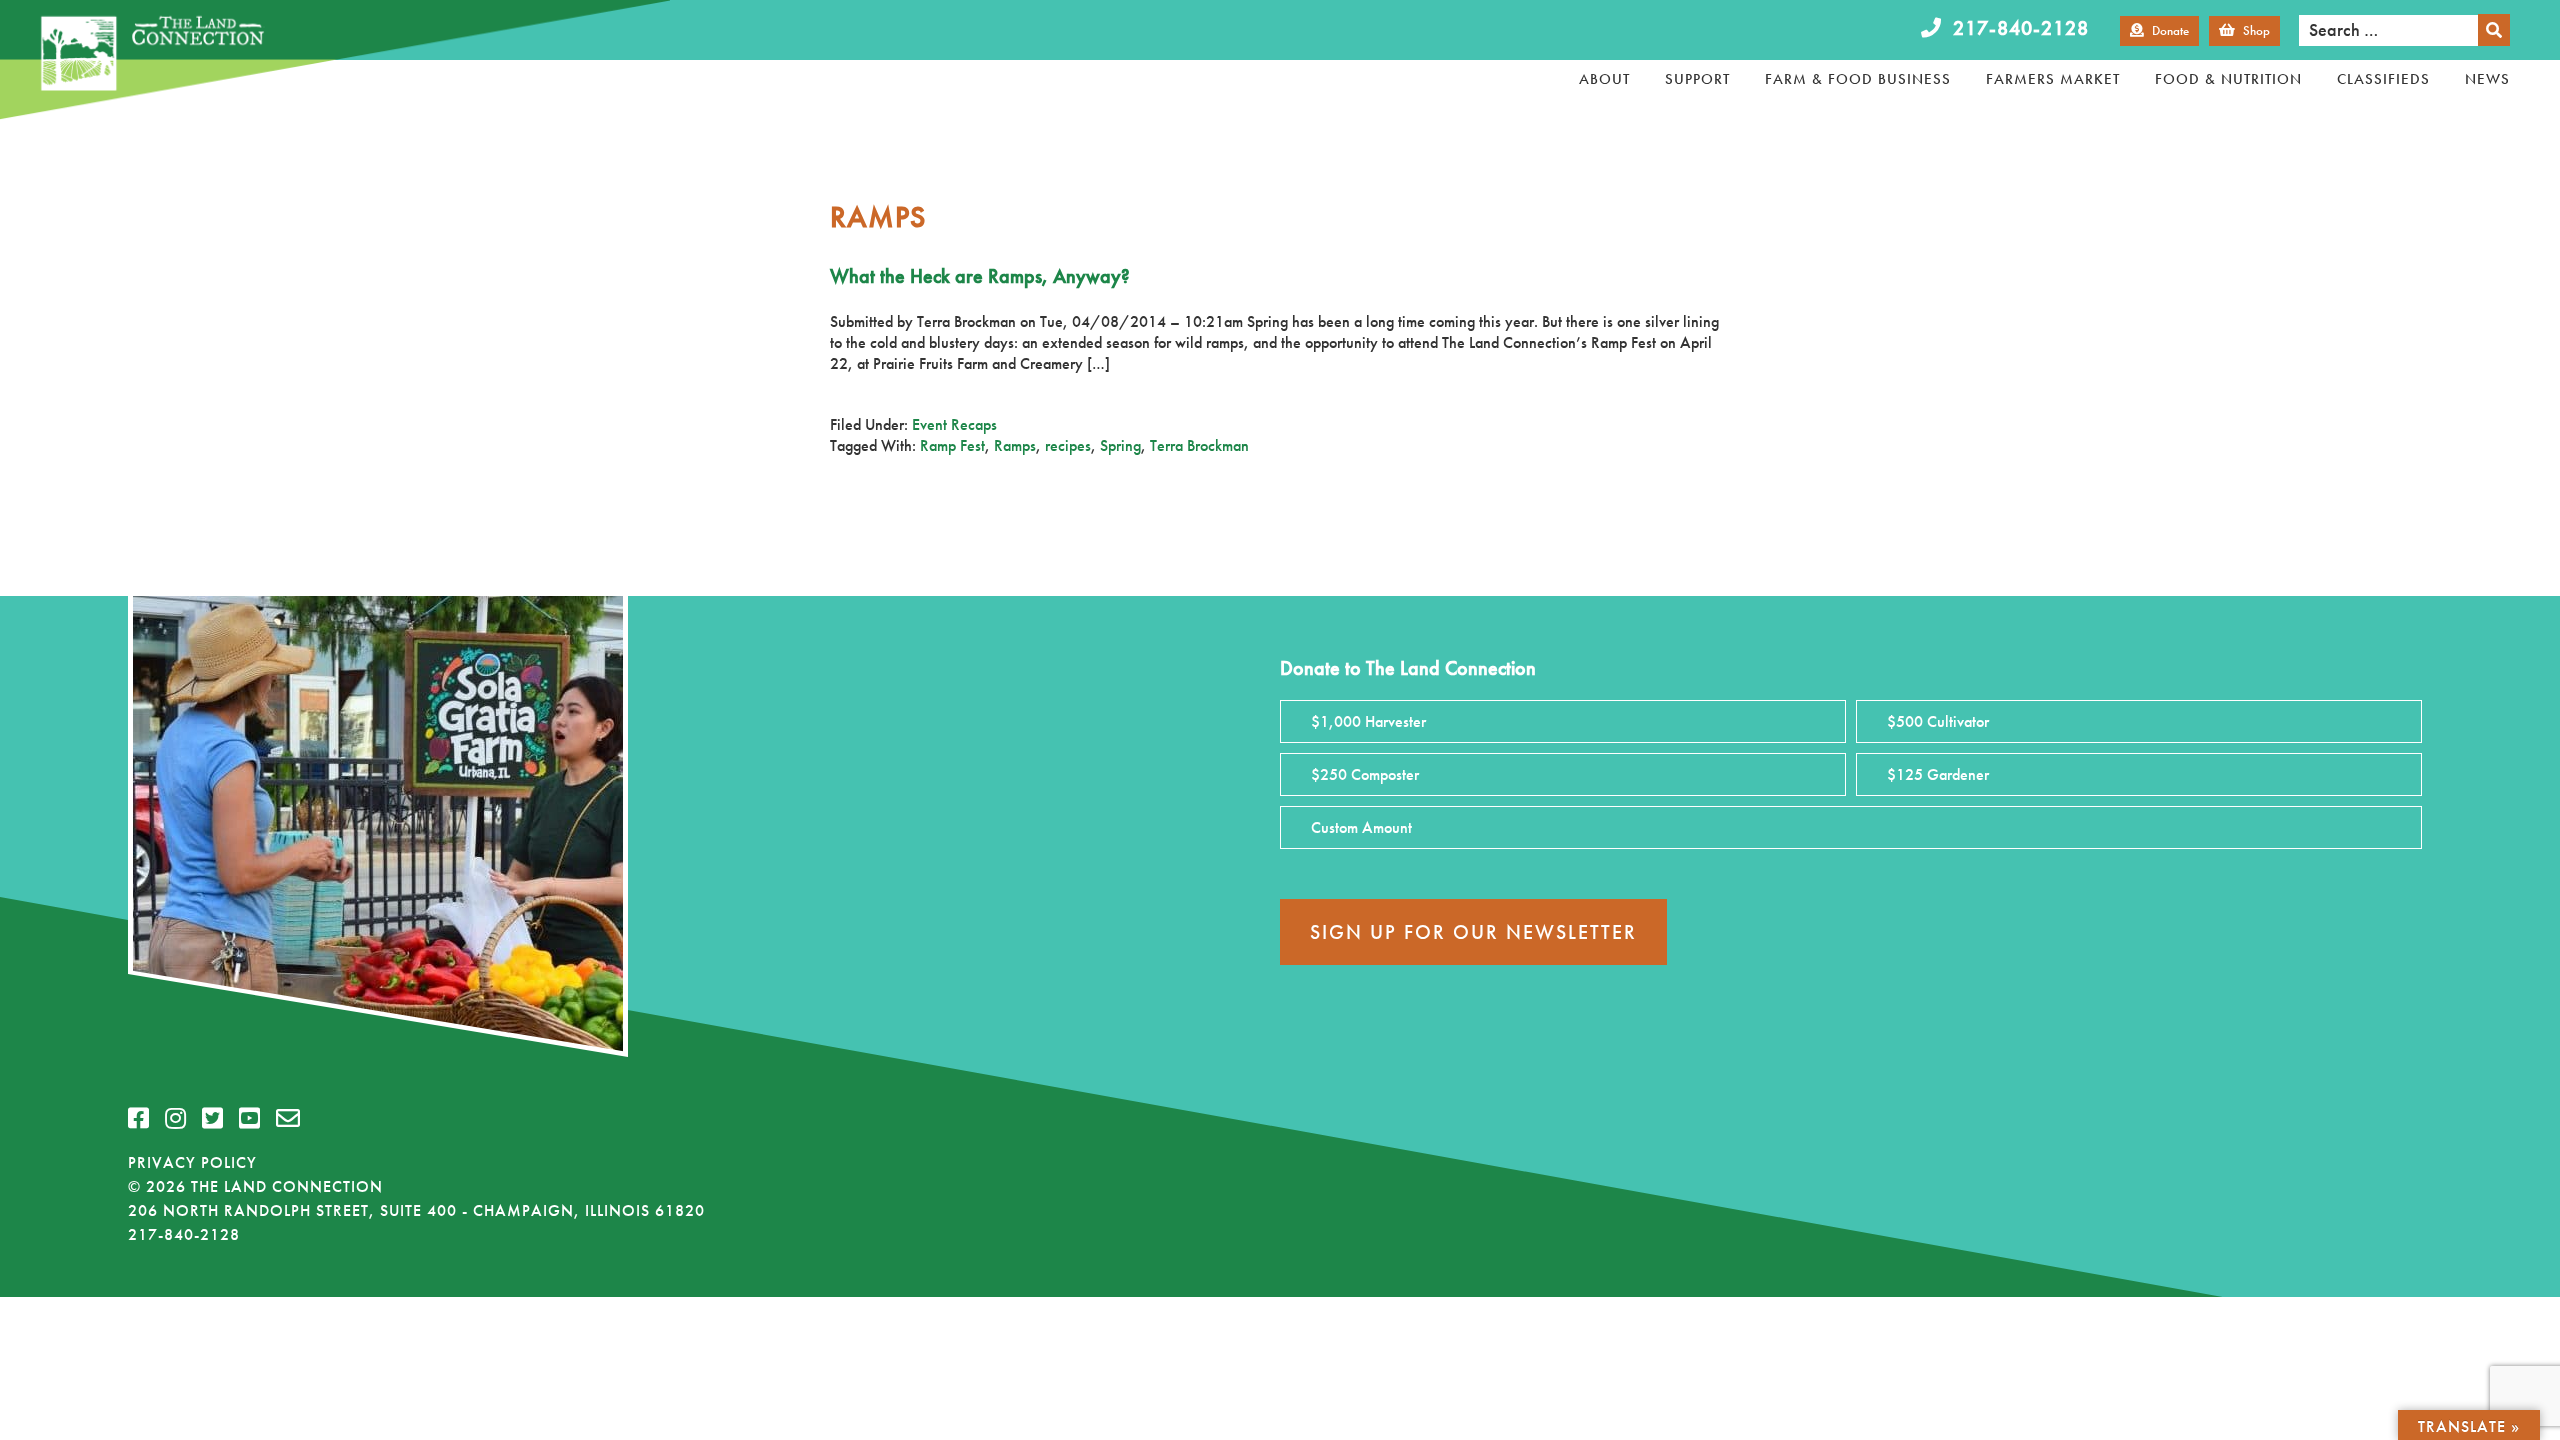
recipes (1068, 445)
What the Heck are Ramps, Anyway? (980, 276)
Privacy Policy (192, 1162)
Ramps (1015, 445)
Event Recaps (954, 424)
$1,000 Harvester (1368, 721)
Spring (1120, 445)
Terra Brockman (1199, 445)
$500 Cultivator (1938, 721)
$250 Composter (1365, 774)
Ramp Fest (952, 445)
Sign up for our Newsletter (1473, 932)
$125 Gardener (1938, 774)
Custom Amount (1361, 827)
